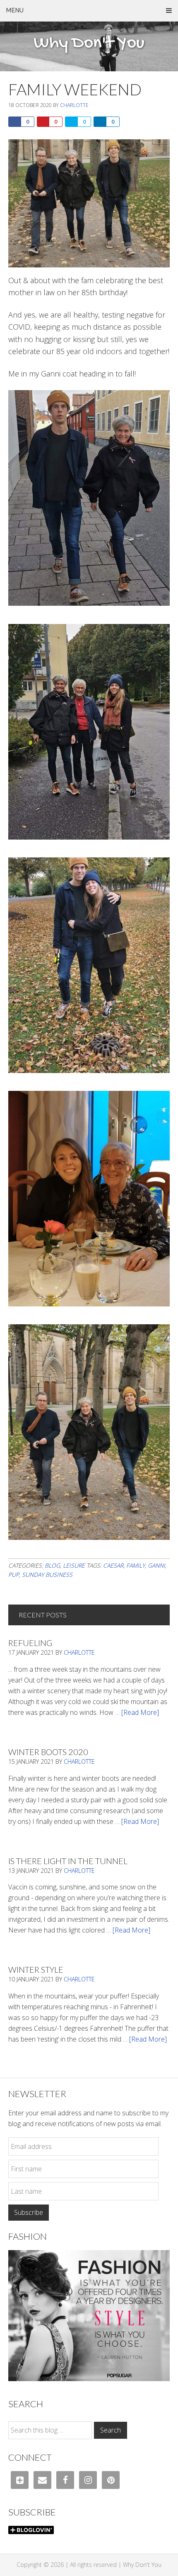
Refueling (30, 1643)
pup (14, 1574)
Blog (52, 1565)
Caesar (113, 1565)
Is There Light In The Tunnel (68, 1861)
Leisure (74, 1565)
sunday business (47, 1574)
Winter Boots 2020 (48, 1752)
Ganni (156, 1565)
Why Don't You (89, 44)
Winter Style (36, 1969)
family (136, 1565)
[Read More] (140, 1712)
